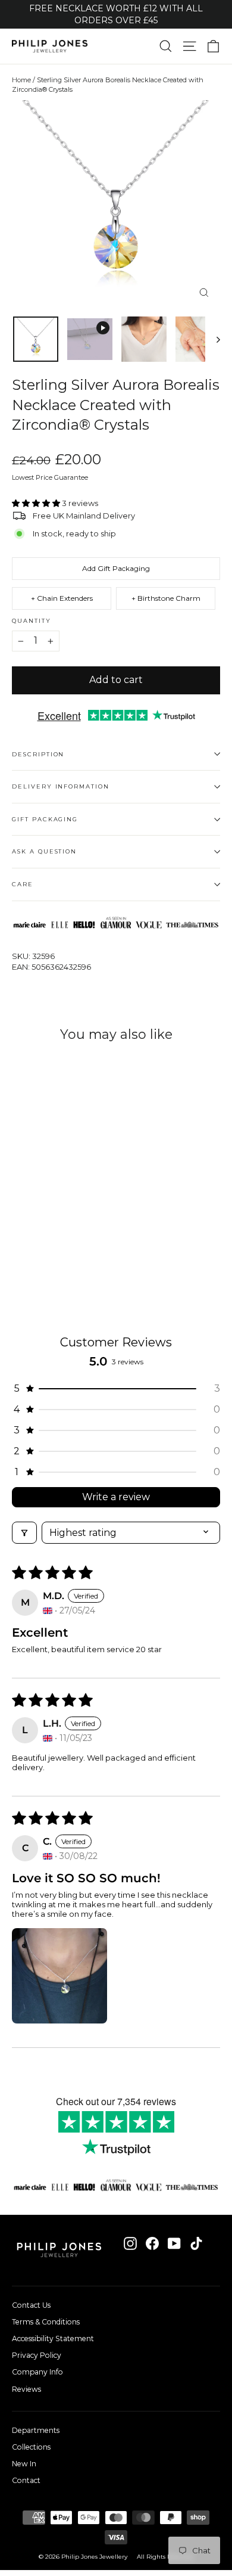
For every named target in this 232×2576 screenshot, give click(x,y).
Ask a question (44, 851)
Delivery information (61, 786)
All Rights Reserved (165, 2557)
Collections (31, 2447)
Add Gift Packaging (116, 568)
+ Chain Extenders (62, 598)
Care (23, 884)
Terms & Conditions (46, 2322)
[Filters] (24, 1533)
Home (21, 80)
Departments (36, 2430)
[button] (37, 503)
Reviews (26, 2389)
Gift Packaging (45, 819)
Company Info (37, 2372)
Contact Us (31, 2305)
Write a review (116, 1497)
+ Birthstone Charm (166, 598)
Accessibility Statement (53, 2338)
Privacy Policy (37, 2355)
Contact (26, 2480)
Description (38, 754)
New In (24, 2464)
